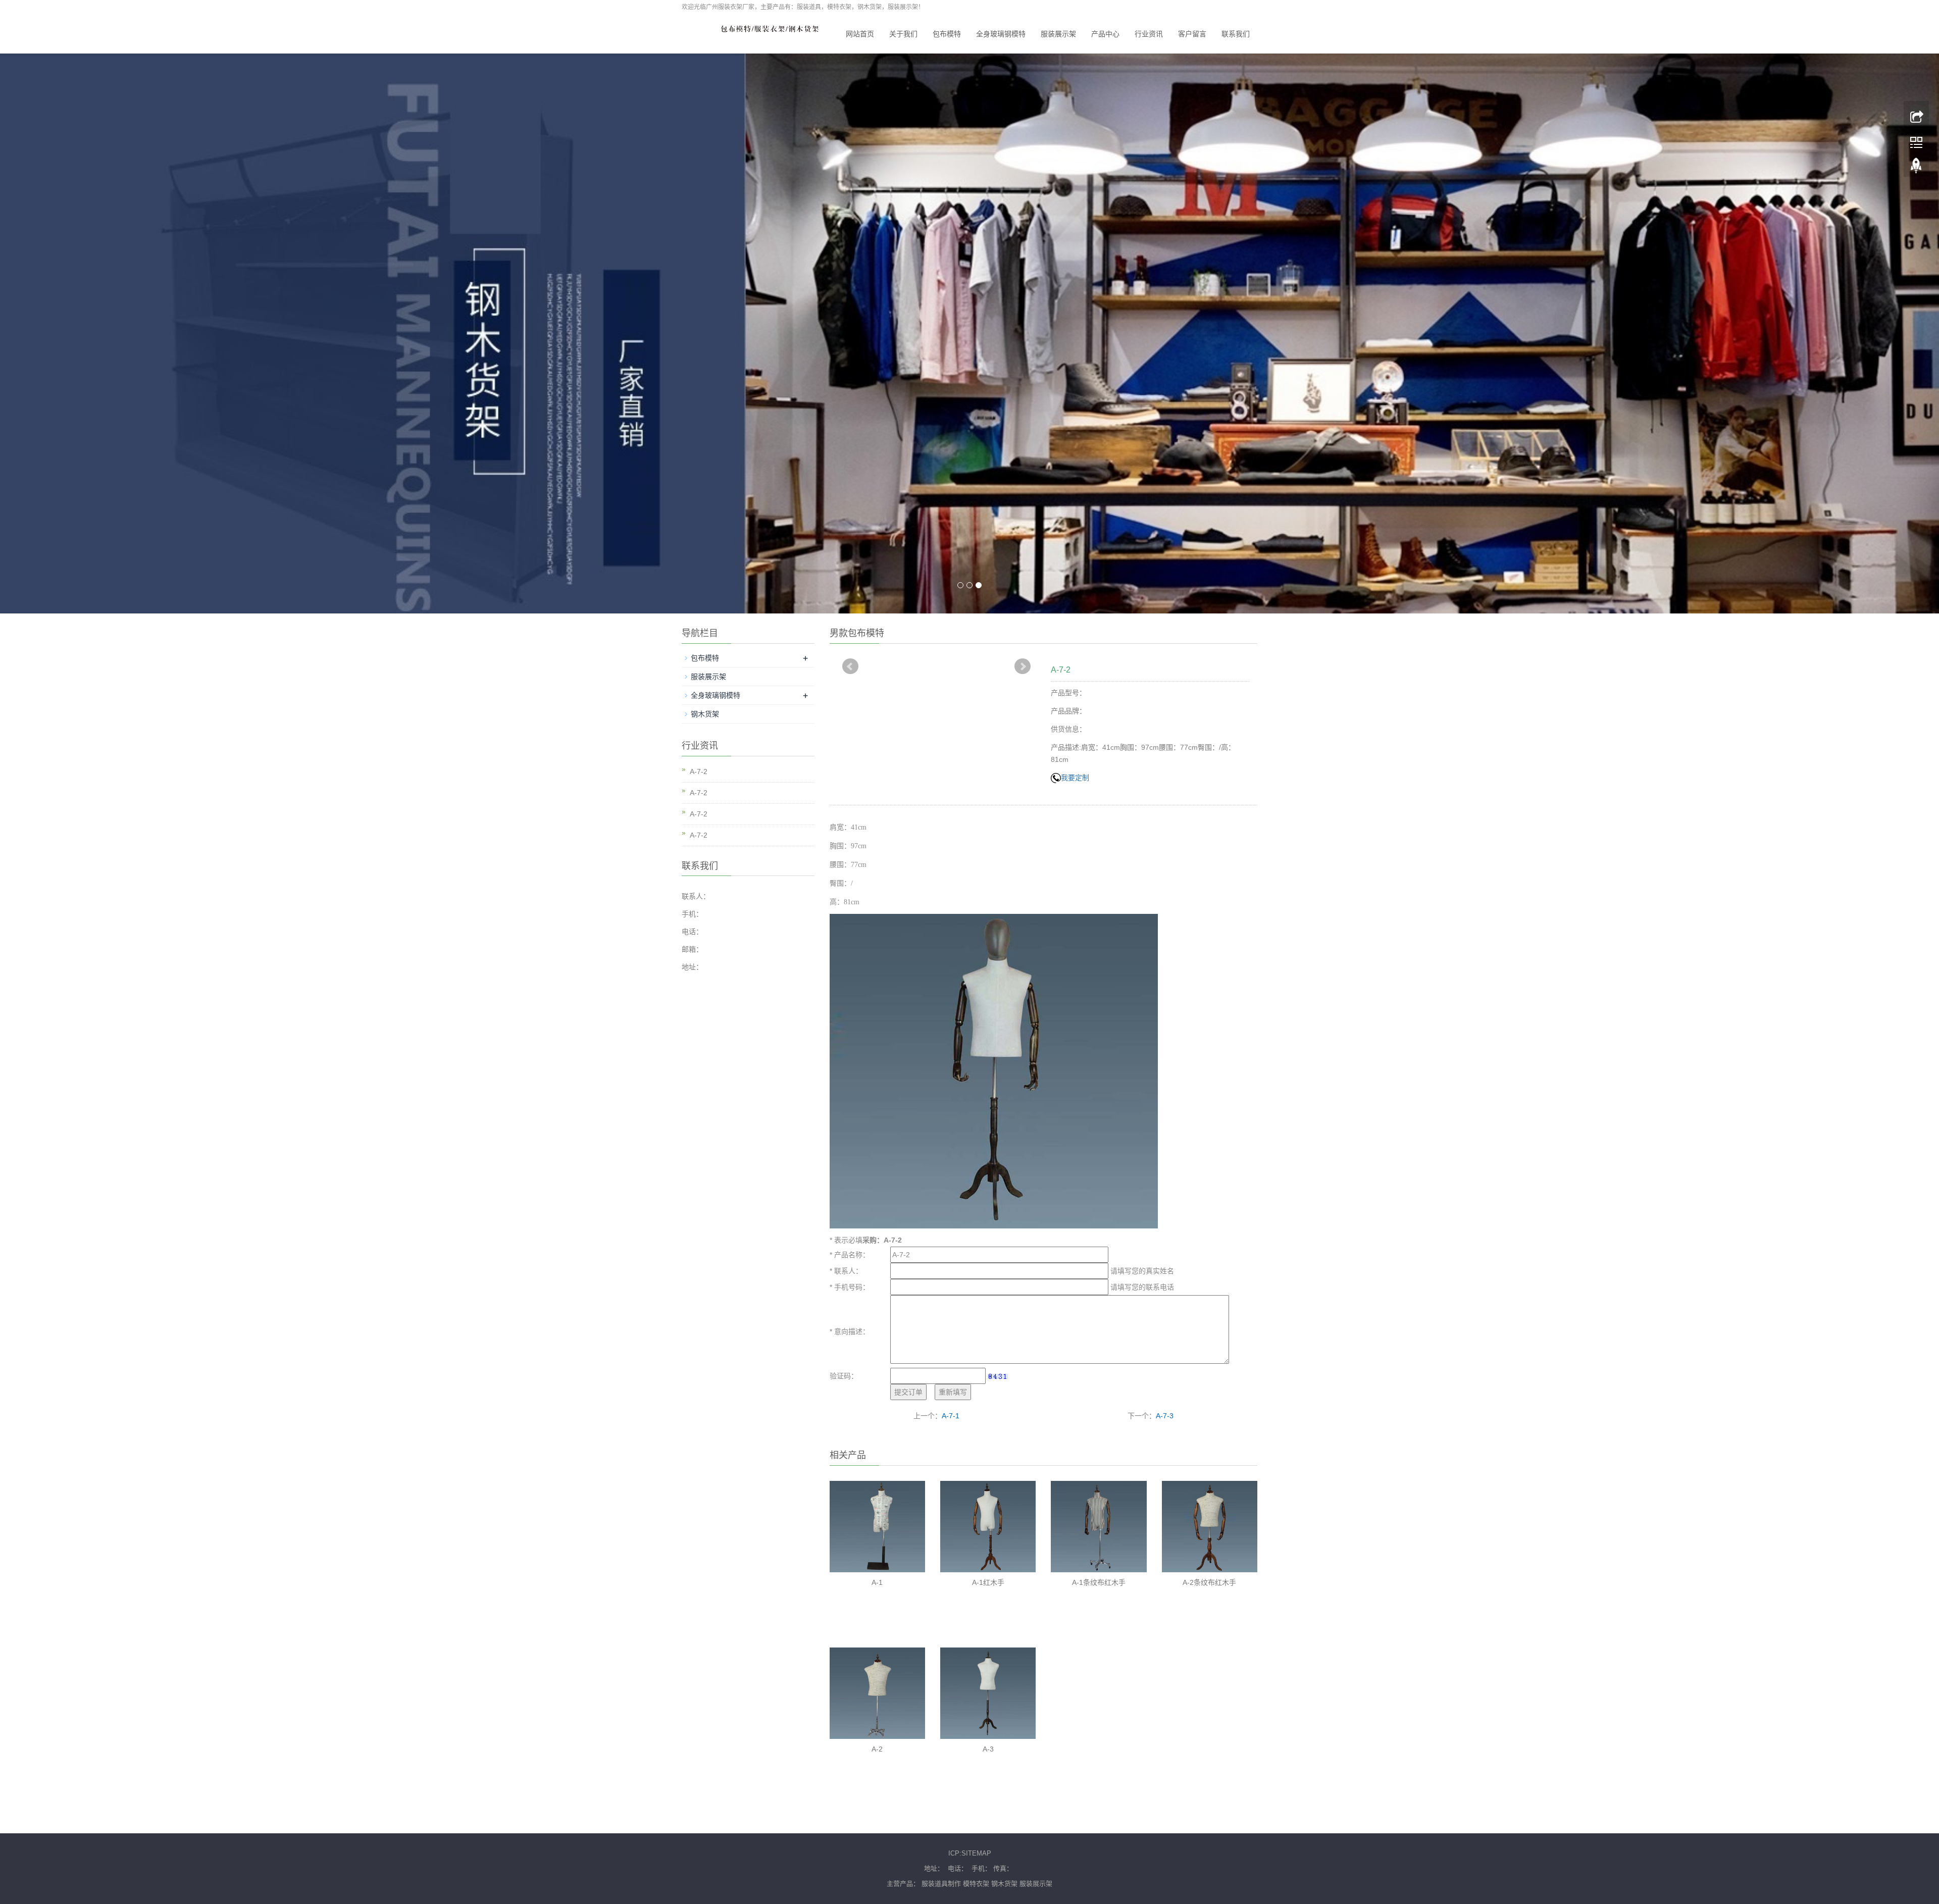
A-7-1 (951, 1416)
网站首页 (860, 34)
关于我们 (903, 34)
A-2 (877, 1749)
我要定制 (1075, 778)
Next (1023, 666)
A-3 (988, 1749)
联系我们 (1236, 34)
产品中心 (1105, 34)
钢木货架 (705, 714)
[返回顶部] (1916, 167)
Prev (850, 666)
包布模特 (947, 34)
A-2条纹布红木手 (1209, 1582)
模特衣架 (976, 1884)
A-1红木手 (988, 1582)
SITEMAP (976, 1853)
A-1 (877, 1582)
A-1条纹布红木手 (1099, 1582)
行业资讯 (1149, 34)
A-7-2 (699, 771)
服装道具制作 (941, 1884)
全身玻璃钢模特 (1001, 34)
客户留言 (1192, 34)
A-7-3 (1165, 1416)
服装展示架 (1058, 34)
